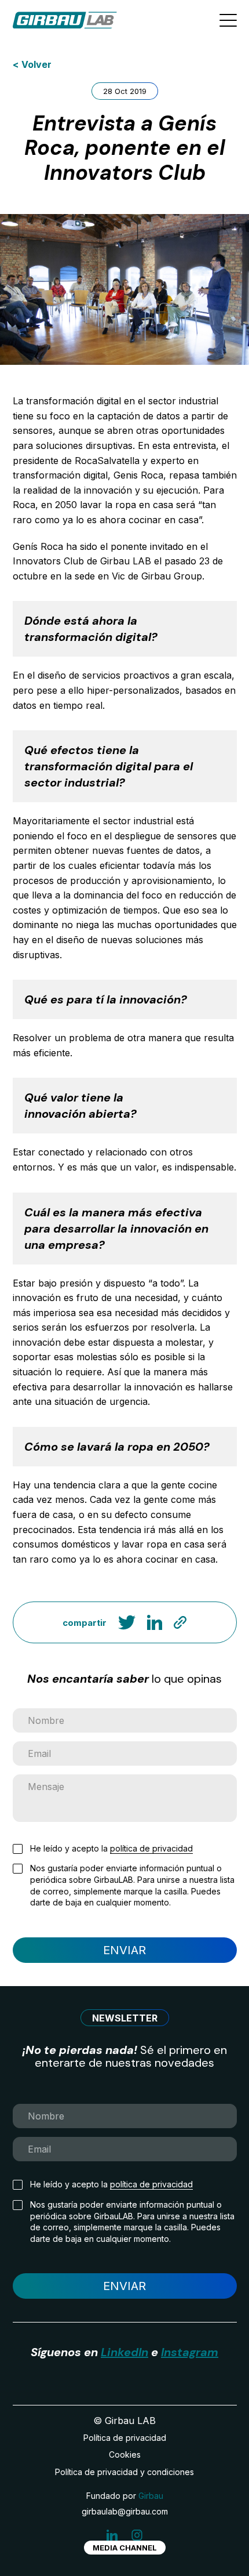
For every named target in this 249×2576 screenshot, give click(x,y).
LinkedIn (124, 2352)
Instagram (190, 2352)
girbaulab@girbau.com (125, 2511)
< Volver (32, 64)
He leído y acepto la (111, 1848)
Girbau (151, 2496)
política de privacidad (151, 1848)
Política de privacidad (125, 2438)
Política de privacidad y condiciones (124, 2472)
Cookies (125, 2454)
